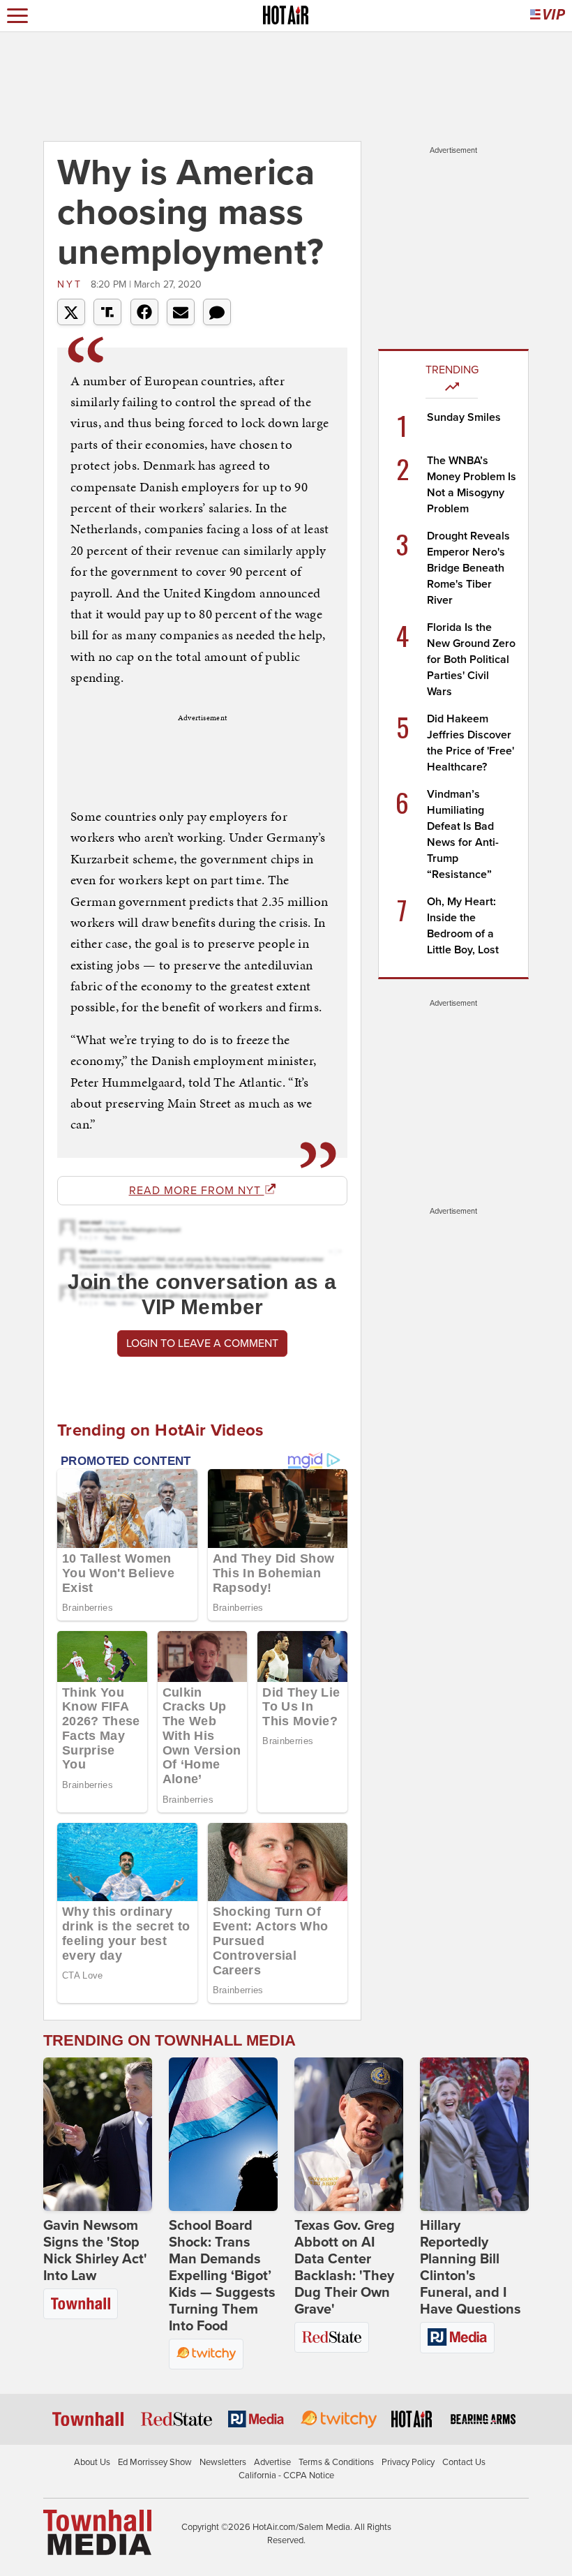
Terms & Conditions (336, 2462)
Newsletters (223, 2462)
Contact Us (464, 2462)
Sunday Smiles (464, 417)
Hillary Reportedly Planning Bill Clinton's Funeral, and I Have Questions (471, 2268)
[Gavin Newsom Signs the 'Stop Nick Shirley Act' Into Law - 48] (98, 2134)
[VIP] (548, 16)
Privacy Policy (408, 2462)
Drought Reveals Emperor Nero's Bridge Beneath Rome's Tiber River (468, 568)
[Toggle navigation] (17, 16)
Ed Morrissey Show (155, 2462)
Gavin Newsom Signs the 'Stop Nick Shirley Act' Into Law (95, 2251)
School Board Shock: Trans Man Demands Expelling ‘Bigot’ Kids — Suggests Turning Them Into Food (222, 2276)
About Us (92, 2462)
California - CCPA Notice (286, 2476)
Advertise (272, 2462)
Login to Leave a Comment (202, 1343)
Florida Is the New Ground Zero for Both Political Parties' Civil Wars (471, 660)
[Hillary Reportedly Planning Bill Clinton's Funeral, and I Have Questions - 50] (474, 2134)
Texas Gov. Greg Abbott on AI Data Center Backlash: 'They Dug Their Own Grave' (345, 2268)
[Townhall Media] (97, 2531)
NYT (72, 284)
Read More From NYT (197, 1191)
